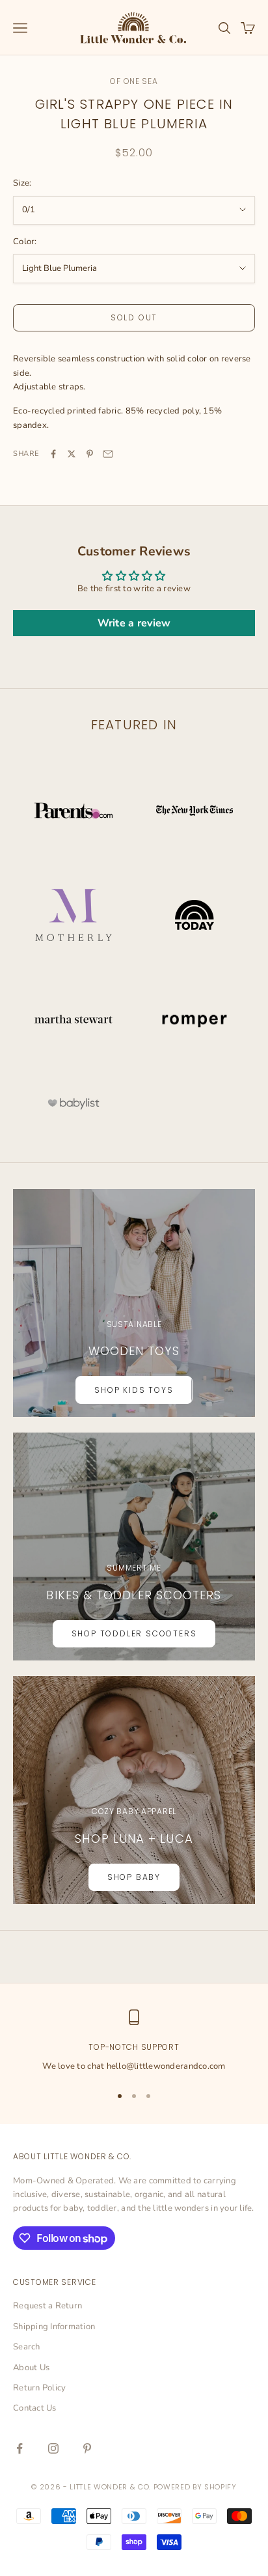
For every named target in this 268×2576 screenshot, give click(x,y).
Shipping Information (54, 2327)
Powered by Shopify (195, 2487)
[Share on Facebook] (53, 454)
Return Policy (39, 2388)
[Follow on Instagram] (53, 2448)
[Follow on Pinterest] (87, 2448)
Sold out (134, 317)
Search (27, 2347)
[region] (134, 2041)
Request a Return (47, 2306)
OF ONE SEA (134, 81)
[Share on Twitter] (72, 454)
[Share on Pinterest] (90, 454)
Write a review (134, 623)
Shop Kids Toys (134, 1390)
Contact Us (35, 2408)
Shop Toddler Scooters (134, 1633)
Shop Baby (134, 1877)
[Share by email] (108, 454)
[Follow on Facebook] (20, 2448)
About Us (31, 2368)
